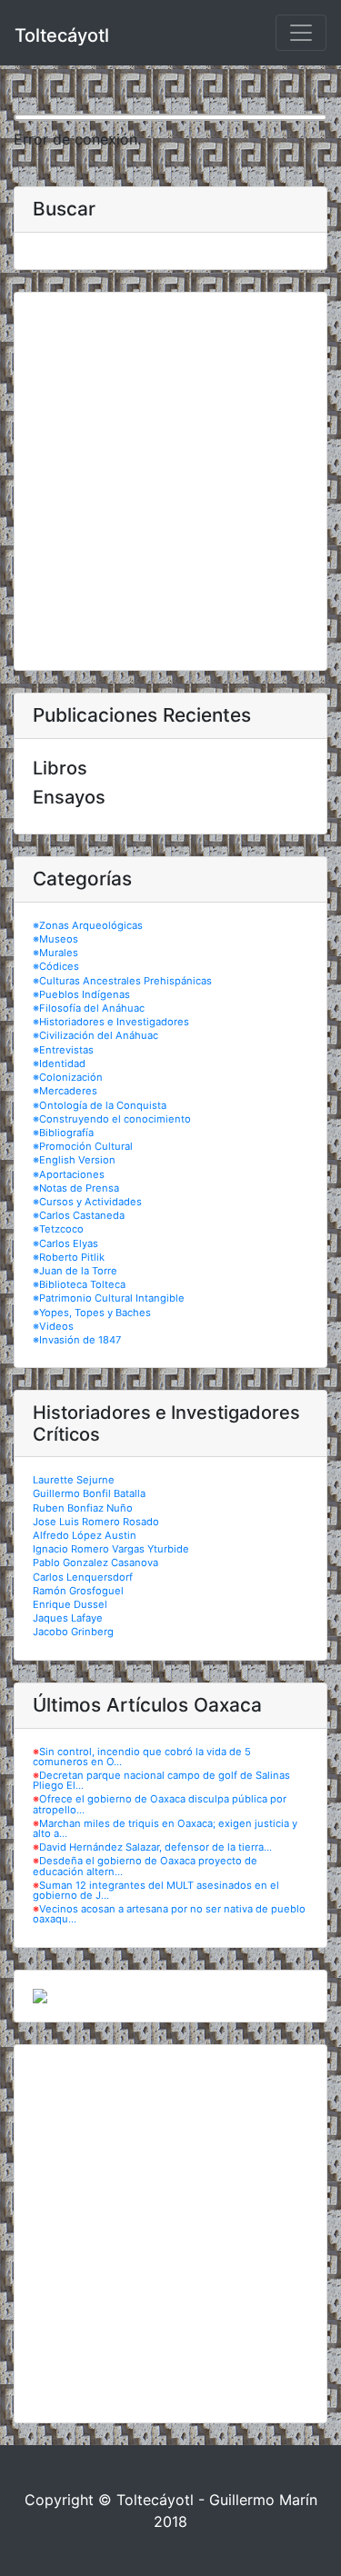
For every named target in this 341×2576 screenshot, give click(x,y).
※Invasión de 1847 (77, 1340)
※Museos (55, 939)
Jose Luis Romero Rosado (96, 1522)
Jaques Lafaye (68, 1618)
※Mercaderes (65, 1091)
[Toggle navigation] (301, 33)
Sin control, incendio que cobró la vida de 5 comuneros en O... (142, 1757)
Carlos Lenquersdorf (83, 1577)
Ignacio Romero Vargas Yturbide (111, 1549)
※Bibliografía (63, 1133)
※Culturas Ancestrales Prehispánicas (122, 981)
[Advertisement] (170, 481)
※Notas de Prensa (76, 1188)
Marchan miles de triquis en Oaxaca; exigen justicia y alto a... (165, 1828)
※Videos (53, 1326)
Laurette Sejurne (74, 1480)
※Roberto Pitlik (69, 1257)
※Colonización (68, 1077)
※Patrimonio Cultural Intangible (109, 1298)
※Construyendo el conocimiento (112, 1119)
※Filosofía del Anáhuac (89, 1008)
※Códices (56, 966)
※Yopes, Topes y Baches (92, 1313)
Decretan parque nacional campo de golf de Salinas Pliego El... (161, 1780)
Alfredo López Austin (85, 1535)
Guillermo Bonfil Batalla (89, 1493)
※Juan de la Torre (75, 1271)
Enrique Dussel (70, 1604)
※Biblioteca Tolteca (79, 1284)
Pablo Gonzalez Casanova (95, 1563)
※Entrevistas (63, 1050)
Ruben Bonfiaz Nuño (83, 1508)
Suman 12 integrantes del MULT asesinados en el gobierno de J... (156, 1890)
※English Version (74, 1160)
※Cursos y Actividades (87, 1202)
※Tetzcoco (58, 1229)
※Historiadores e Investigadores (111, 1022)
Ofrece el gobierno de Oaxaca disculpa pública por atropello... (160, 1804)
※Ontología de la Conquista (100, 1105)
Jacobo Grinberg (73, 1632)
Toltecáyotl (62, 35)
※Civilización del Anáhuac (95, 1035)
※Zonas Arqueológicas (88, 925)
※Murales (55, 953)
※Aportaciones (69, 1174)
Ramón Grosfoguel (78, 1591)
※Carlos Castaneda (79, 1215)
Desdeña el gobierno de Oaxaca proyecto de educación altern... (145, 1866)
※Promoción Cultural (83, 1146)
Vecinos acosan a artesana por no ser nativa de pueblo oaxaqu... (169, 1914)
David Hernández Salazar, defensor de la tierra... (155, 1847)
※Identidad (59, 1063)
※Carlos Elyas (65, 1243)
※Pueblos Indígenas (81, 994)
